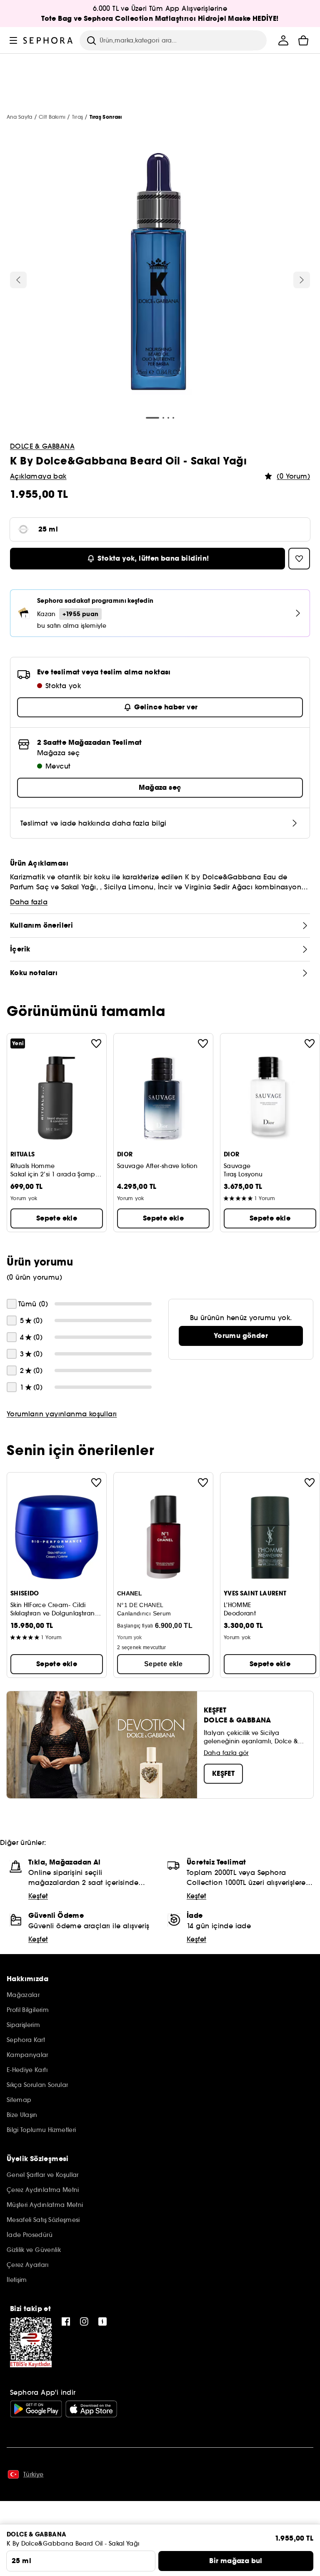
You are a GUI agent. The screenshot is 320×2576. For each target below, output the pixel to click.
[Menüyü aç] (13, 40)
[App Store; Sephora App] (91, 2409)
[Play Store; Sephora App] (36, 2409)
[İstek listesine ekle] (96, 1043)
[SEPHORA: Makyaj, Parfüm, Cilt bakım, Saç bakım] (48, 40)
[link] (241, 1336)
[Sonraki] (302, 280)
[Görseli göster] (160, 273)
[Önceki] (18, 280)
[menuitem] (283, 40)
